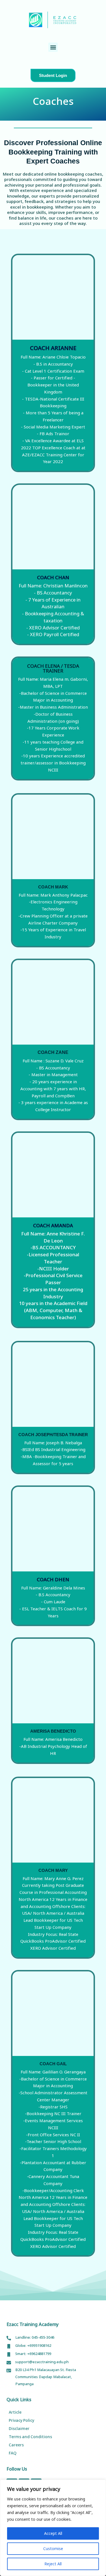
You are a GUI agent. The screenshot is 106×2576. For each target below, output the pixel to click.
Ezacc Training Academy (33, 2324)
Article (15, 2412)
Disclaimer (19, 2428)
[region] (53, 2528)
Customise (53, 2549)
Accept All (53, 2533)
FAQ (13, 2453)
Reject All (53, 2564)
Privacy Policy (21, 2420)
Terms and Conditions (30, 2437)
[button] (53, 47)
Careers (16, 2445)
